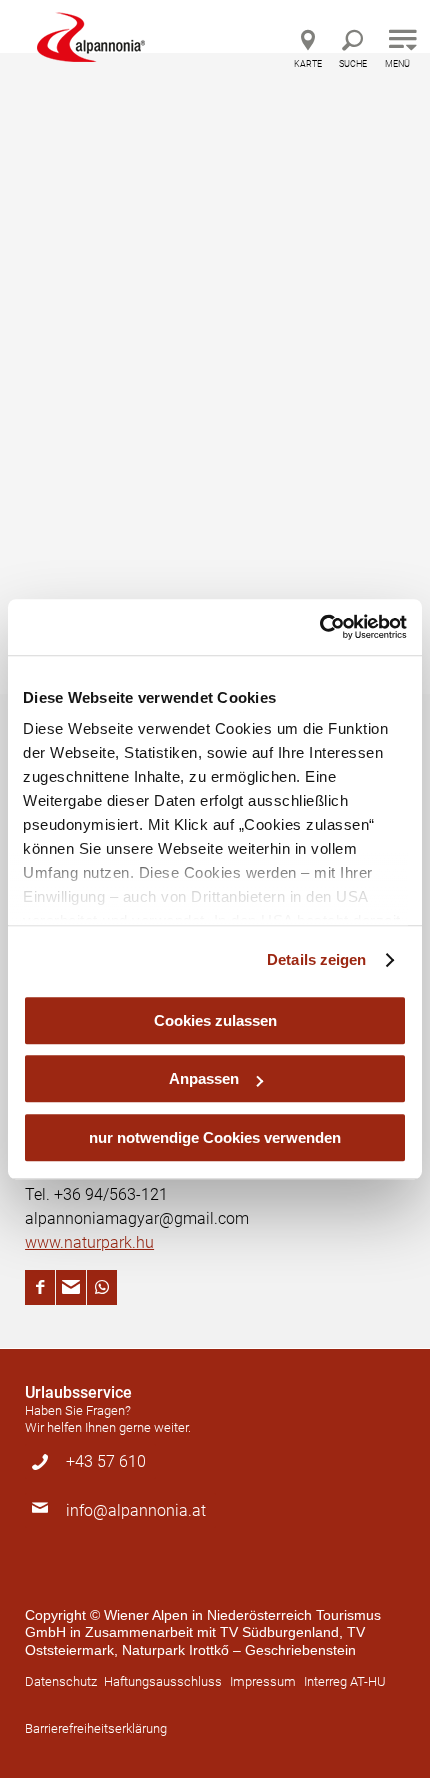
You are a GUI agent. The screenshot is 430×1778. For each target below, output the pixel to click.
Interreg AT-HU (345, 1681)
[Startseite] (91, 37)
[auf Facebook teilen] (40, 1287)
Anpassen (204, 1078)
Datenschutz (61, 1681)
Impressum (263, 1681)
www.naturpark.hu (89, 1242)
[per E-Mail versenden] (71, 1287)
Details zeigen (316, 959)
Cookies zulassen (215, 1020)
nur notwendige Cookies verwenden (215, 1137)
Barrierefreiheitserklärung (96, 1728)
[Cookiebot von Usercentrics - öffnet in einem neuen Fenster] (319, 627)
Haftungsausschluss (163, 1681)
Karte (308, 64)
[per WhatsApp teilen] (102, 1287)
